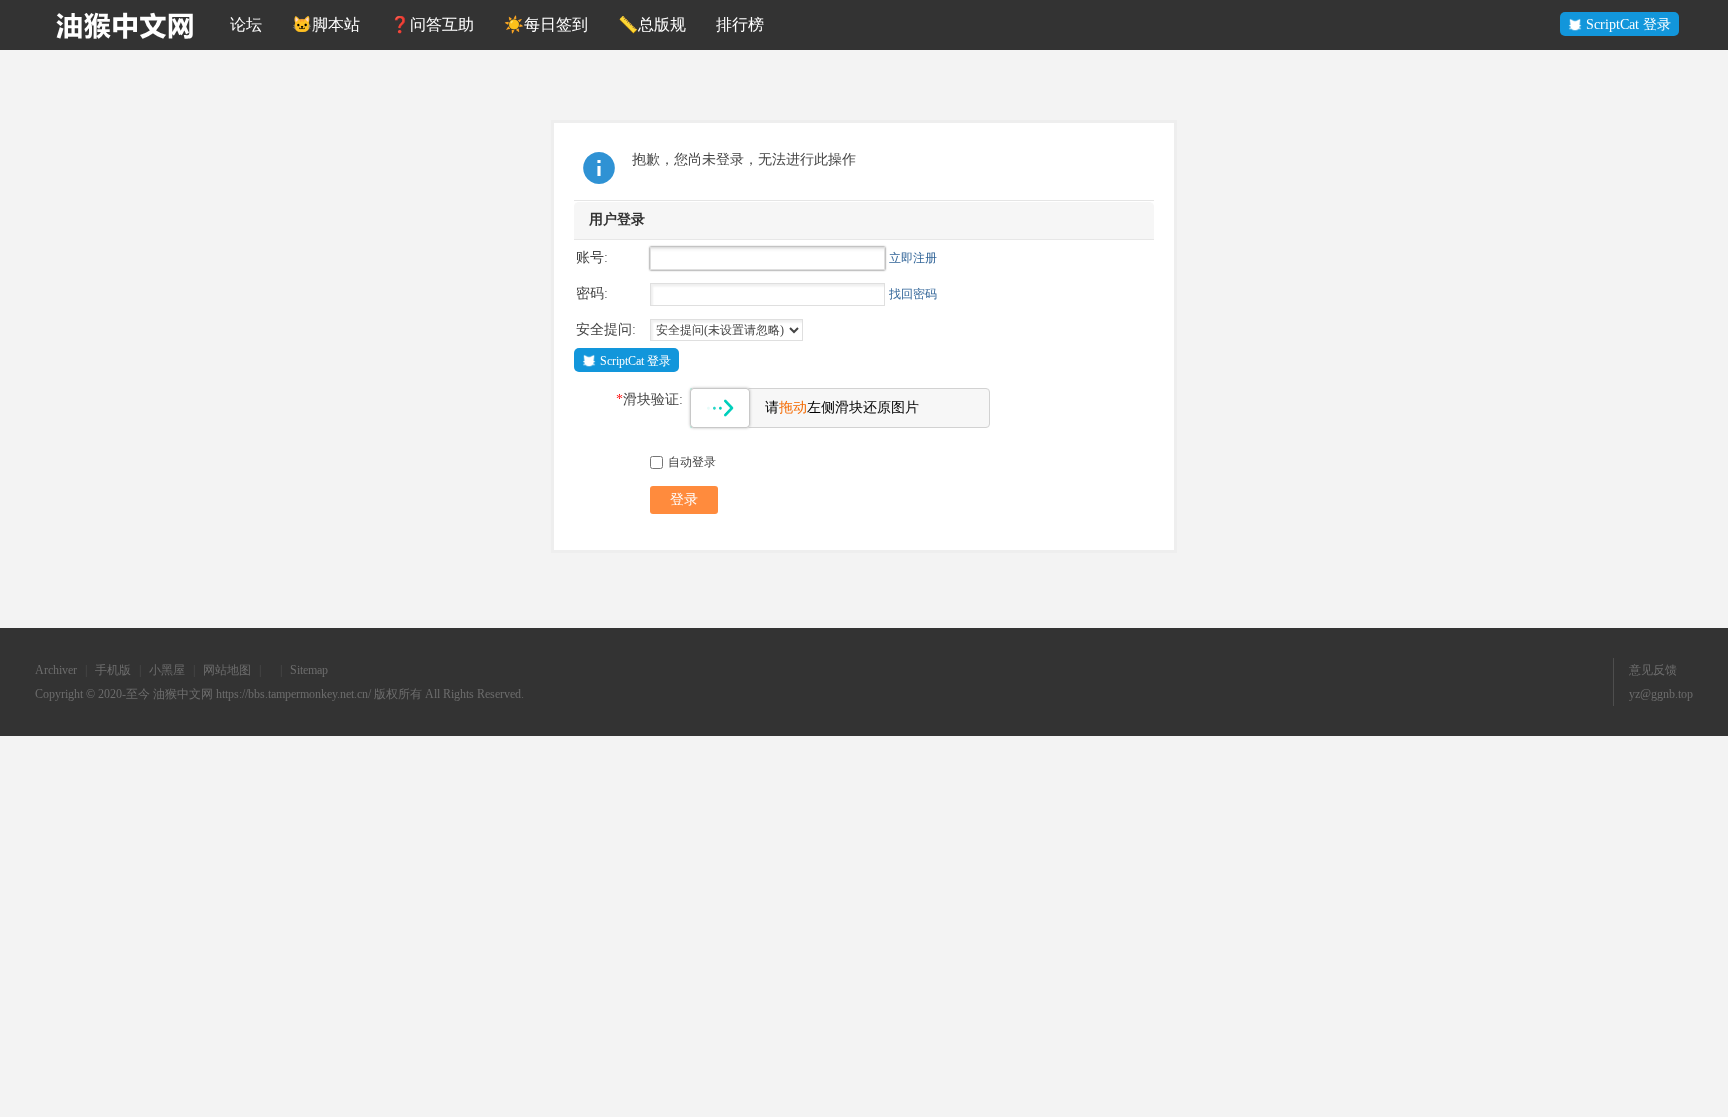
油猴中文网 (183, 694)
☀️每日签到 (546, 24)
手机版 (113, 670)
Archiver (56, 670)
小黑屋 (167, 670)
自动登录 (692, 462)
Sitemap (309, 670)
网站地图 (227, 670)
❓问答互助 (432, 24)
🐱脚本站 (326, 24)
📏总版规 (652, 24)
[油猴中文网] (125, 25)
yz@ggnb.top (1661, 694)
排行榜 (740, 24)
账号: (592, 257)
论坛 (246, 24)
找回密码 (913, 294)
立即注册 (913, 258)
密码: (592, 293)
